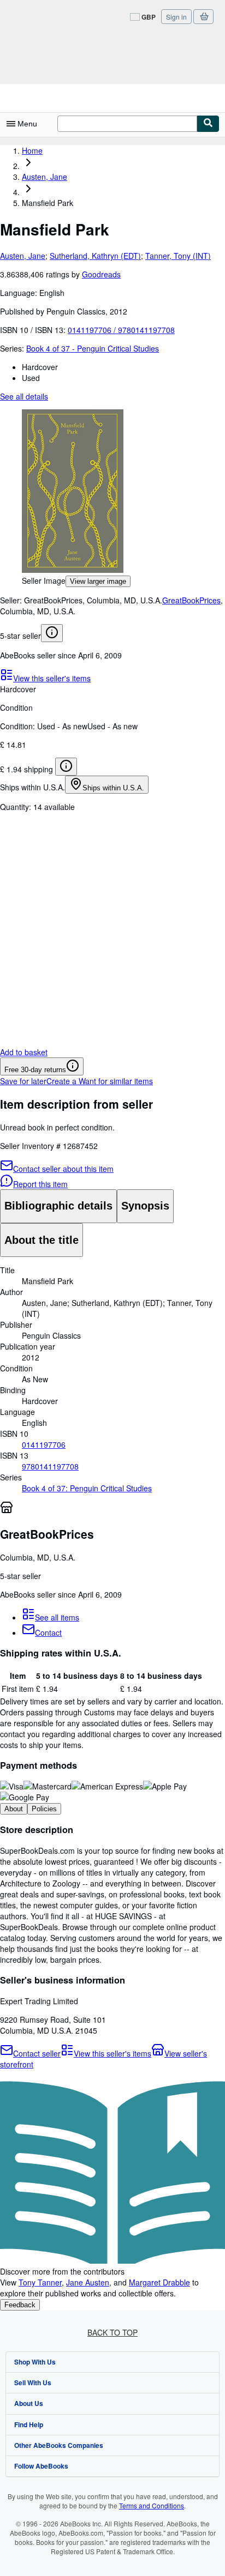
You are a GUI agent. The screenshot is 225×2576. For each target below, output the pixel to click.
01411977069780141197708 (121, 330)
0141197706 (44, 1444)
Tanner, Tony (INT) (178, 256)
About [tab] (14, 1809)
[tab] (58, 1206)
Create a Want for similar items (100, 1081)
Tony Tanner (40, 2282)
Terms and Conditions (152, 2505)
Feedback (20, 2305)
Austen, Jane (23, 256)
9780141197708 (50, 1466)
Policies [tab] (44, 1809)
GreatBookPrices (191, 600)
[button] (112, 492)
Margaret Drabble (159, 2282)
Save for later (23, 1081)
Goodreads (101, 274)
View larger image (98, 581)
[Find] (208, 124)
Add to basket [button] (24, 1052)
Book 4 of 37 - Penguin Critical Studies (93, 348)
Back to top (112, 2332)
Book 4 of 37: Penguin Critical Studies (87, 1488)
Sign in (176, 17)
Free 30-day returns (35, 1070)
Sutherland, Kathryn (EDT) (95, 256)
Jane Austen (88, 2282)
